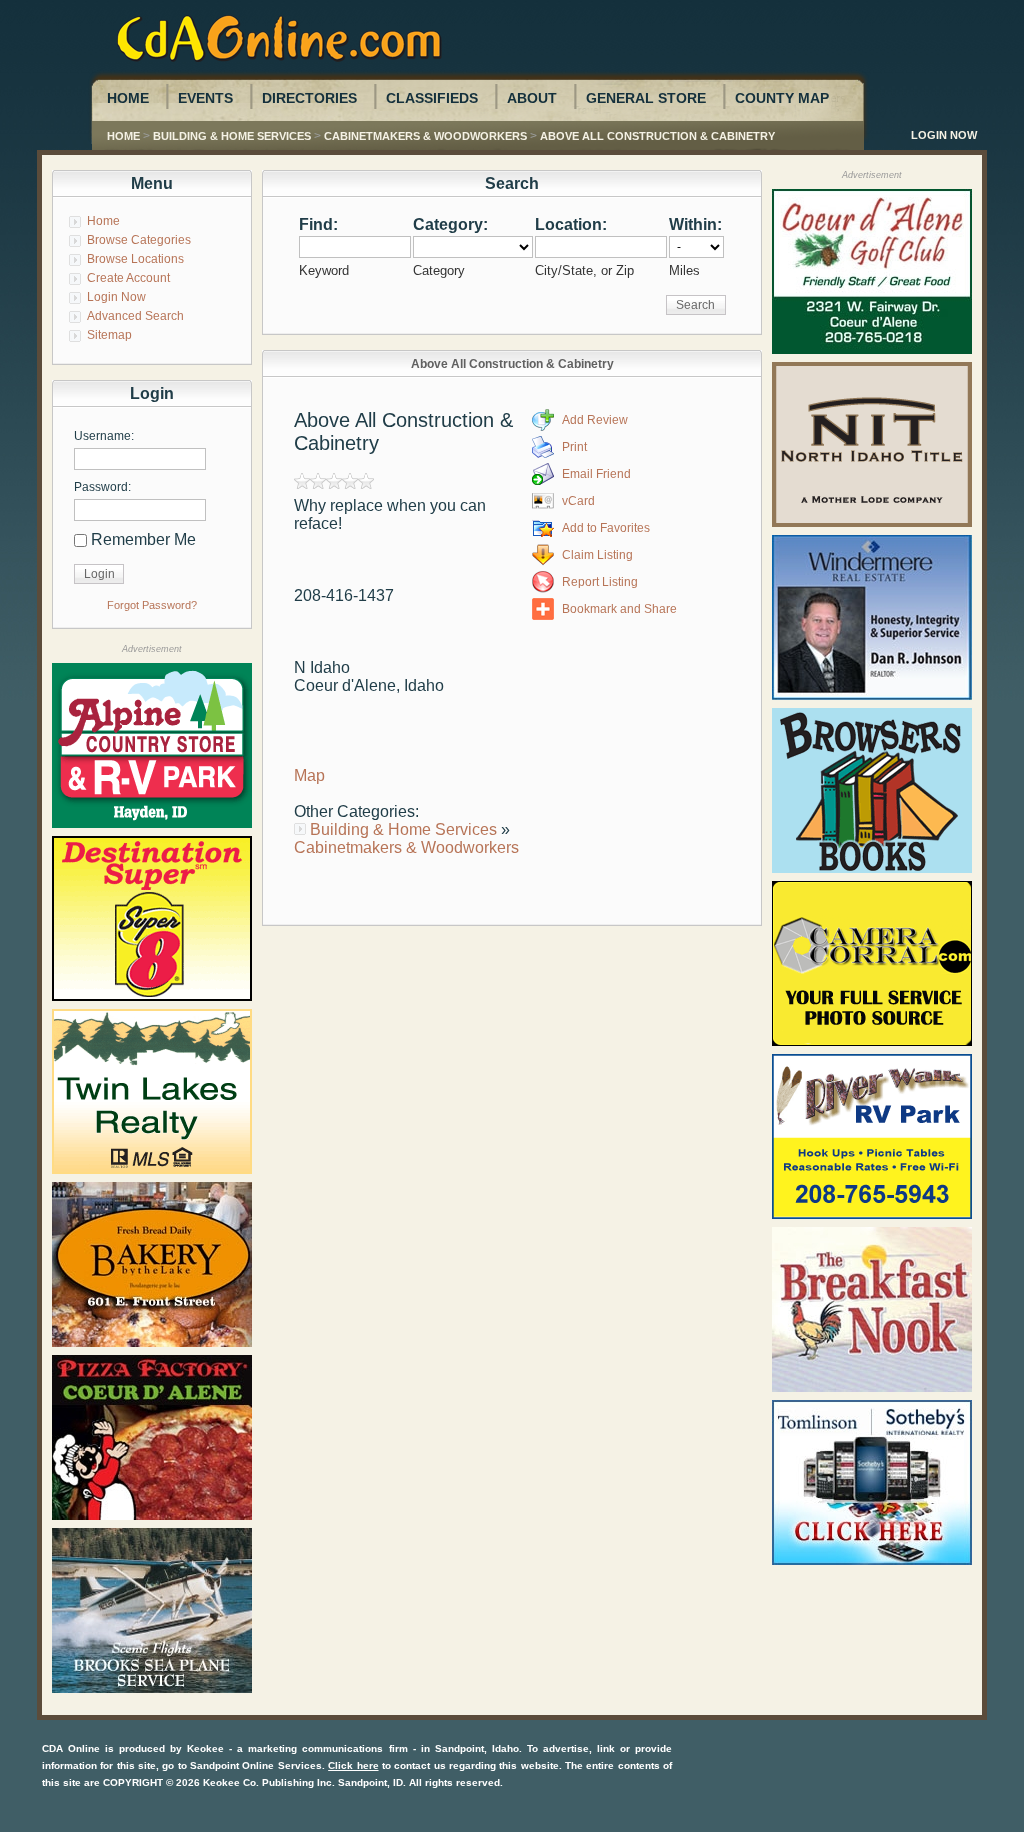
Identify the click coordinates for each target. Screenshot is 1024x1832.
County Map (782, 98)
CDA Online (71, 1748)
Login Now (944, 135)
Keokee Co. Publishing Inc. (269, 1782)
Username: (104, 436)
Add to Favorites (606, 528)
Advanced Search (135, 316)
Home (128, 98)
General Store (646, 98)
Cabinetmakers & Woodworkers (425, 136)
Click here (353, 1765)
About (532, 98)
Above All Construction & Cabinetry (657, 136)
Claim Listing (597, 555)
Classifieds (432, 98)
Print (574, 447)
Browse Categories (139, 240)
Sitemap (109, 335)
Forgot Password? (152, 605)
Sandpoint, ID (370, 1782)
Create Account (128, 278)
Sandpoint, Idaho (477, 1748)
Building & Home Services (232, 136)
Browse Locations (135, 259)
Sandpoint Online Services (256, 1765)
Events (205, 98)
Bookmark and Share (619, 609)
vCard (578, 501)
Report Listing (600, 582)
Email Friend (596, 474)
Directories (309, 98)
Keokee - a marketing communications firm (297, 1748)
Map (309, 775)
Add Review (595, 420)
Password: (102, 487)
